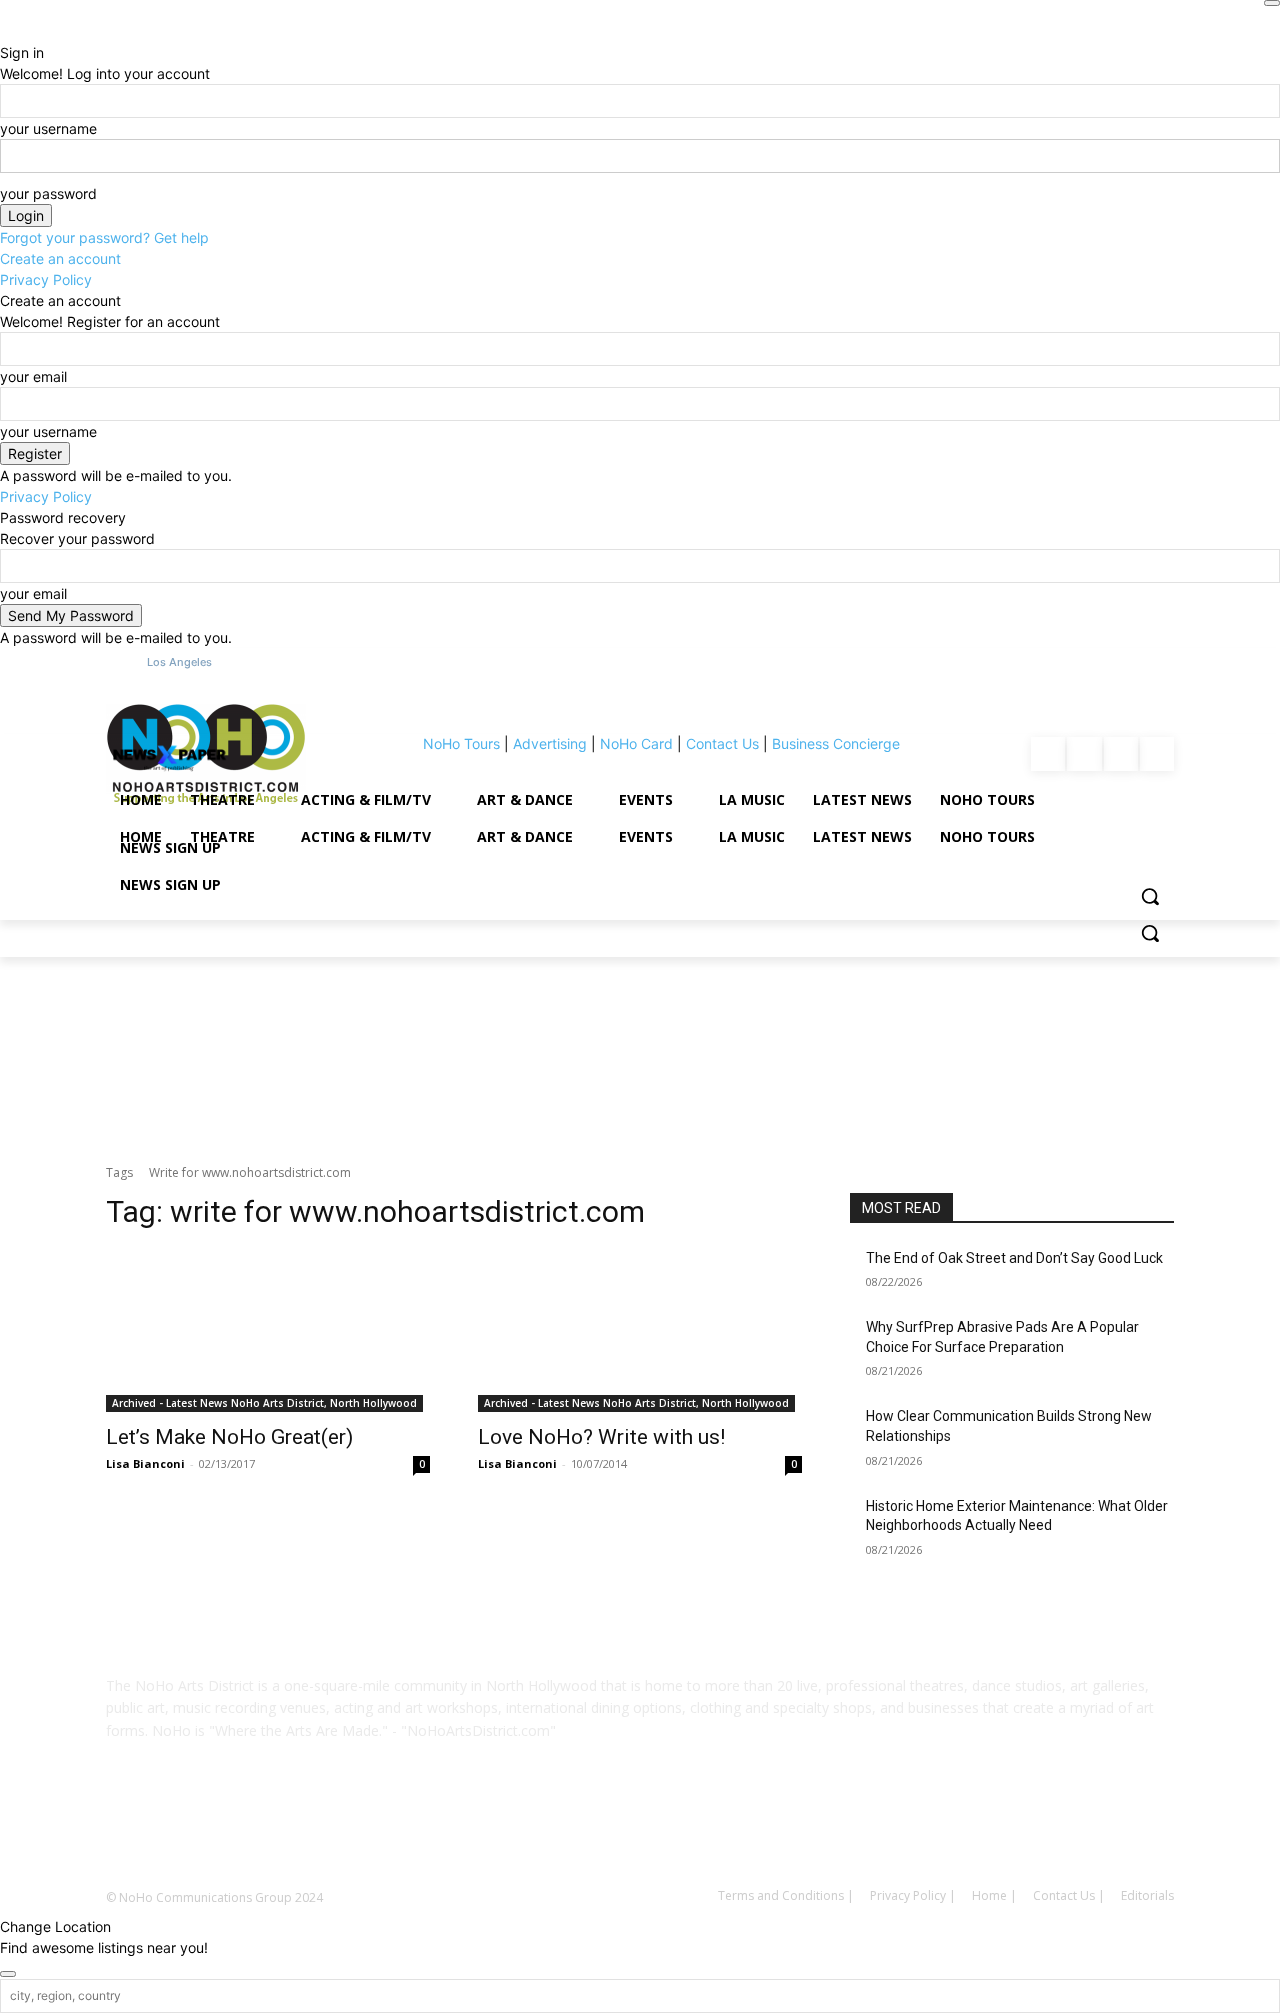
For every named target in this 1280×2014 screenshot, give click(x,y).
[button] (1150, 933)
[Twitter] (724, 1829)
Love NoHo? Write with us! (601, 1437)
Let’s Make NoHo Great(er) (229, 1437)
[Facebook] (556, 1829)
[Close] (1272, 3)
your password (48, 193)
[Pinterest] (668, 1829)
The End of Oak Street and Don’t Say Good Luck (1014, 1258)
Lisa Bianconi (145, 1463)
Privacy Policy (46, 279)
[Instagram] (612, 1829)
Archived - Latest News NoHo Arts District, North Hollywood (264, 1403)
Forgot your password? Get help (104, 237)
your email (33, 376)
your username (48, 128)
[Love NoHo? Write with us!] (640, 1331)
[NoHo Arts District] (169, 755)
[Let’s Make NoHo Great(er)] (268, 1331)
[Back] (5, 31)
